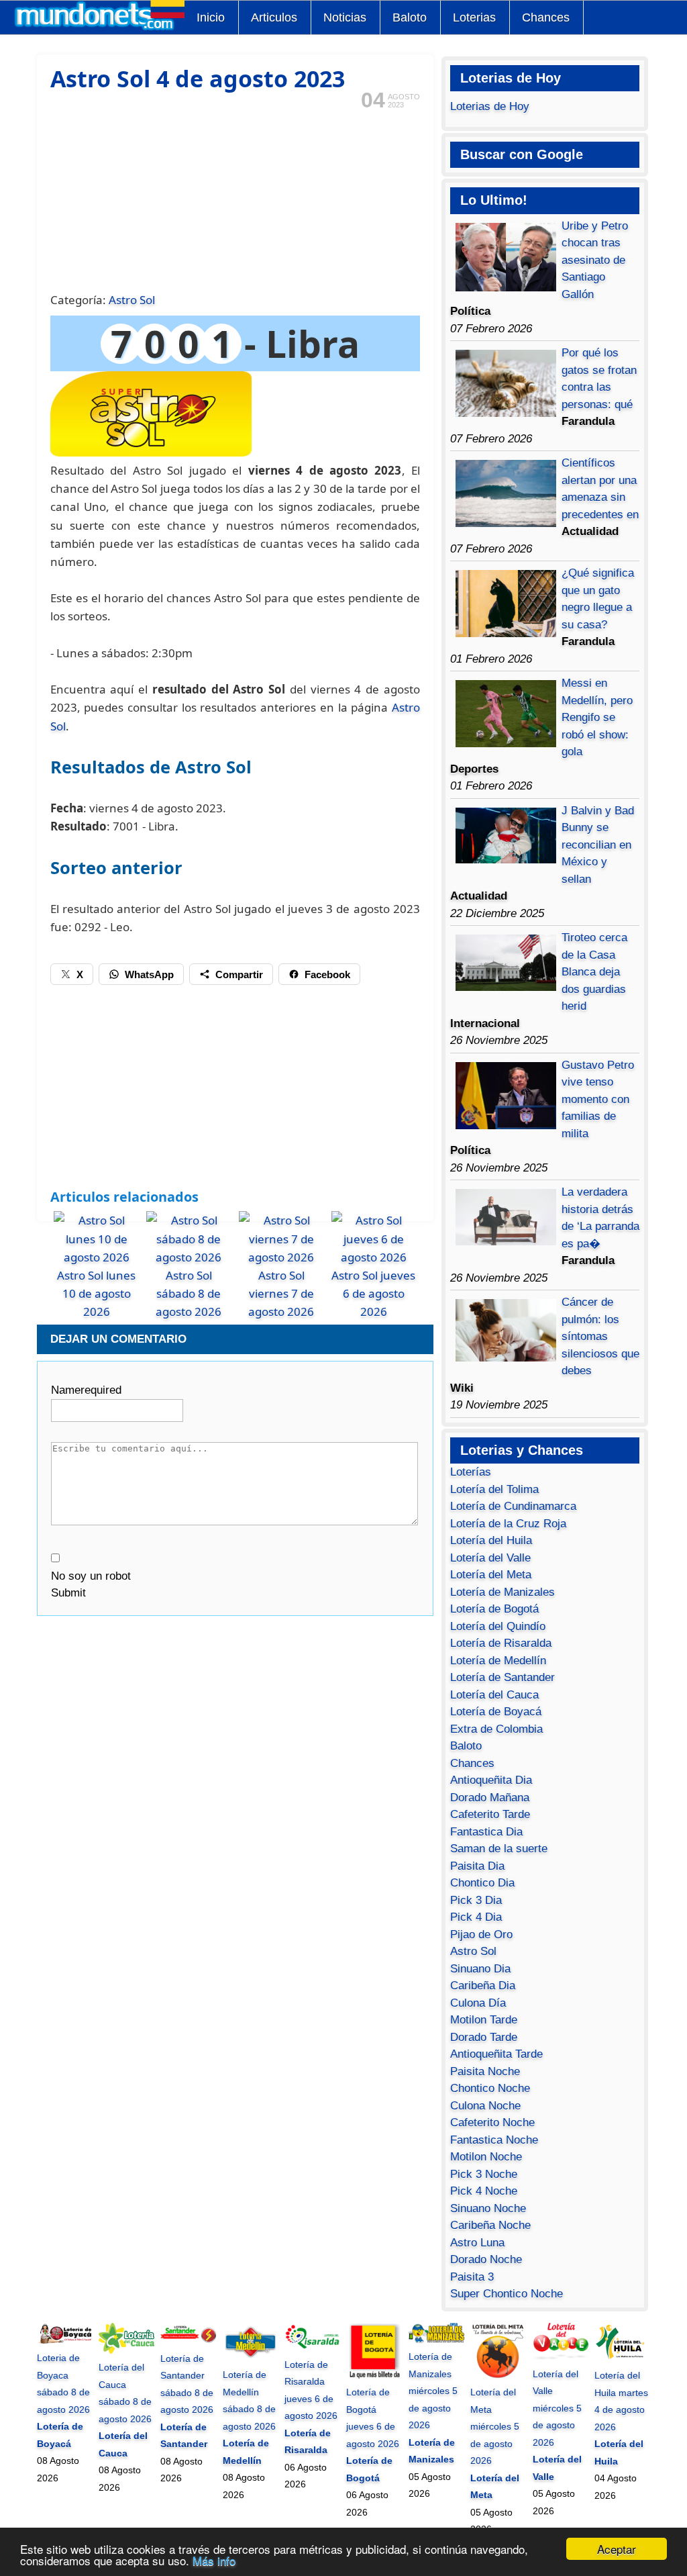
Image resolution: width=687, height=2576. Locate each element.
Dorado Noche (486, 2259)
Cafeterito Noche (492, 2122)
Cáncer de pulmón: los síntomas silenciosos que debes (600, 1336)
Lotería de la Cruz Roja (508, 1524)
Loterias (474, 17)
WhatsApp (149, 974)
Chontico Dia (482, 1883)
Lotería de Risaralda (501, 1643)
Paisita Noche (485, 2071)
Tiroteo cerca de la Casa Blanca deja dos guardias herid (594, 972)
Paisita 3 (472, 2277)
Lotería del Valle (490, 1558)
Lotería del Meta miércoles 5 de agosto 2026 (495, 2426)
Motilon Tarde (484, 2020)
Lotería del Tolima (494, 1489)
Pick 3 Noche (484, 2174)
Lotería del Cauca (494, 1695)
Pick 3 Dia (476, 1900)
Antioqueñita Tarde (496, 2054)
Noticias (345, 17)
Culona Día (478, 2003)
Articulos (274, 17)
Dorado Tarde (484, 2037)
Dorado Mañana (490, 1798)
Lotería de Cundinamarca (513, 1506)
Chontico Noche (490, 2088)
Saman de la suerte (499, 1849)
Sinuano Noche (488, 2208)
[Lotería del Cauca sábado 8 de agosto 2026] (126, 2350)
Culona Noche (485, 2106)
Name (86, 1390)
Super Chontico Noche (507, 2294)
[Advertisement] (235, 199)
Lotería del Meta (491, 1575)
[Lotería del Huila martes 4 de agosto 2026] (622, 2358)
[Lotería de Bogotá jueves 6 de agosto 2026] (374, 2375)
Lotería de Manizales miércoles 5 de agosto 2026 (433, 2391)
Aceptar (617, 2549)
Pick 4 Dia (476, 1917)
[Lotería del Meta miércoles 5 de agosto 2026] (498, 2375)
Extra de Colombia (496, 1729)
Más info (214, 2560)
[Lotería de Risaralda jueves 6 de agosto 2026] (312, 2347)
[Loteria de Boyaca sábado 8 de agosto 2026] (65, 2341)
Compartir (239, 974)
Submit (68, 1593)
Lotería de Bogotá (494, 1609)
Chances (546, 17)
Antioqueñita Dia (491, 1780)
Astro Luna (477, 2243)
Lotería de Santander (503, 1677)
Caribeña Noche (490, 2225)
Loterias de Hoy (490, 106)
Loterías (471, 1472)
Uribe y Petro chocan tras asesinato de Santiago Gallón (595, 260)
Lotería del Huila (491, 1540)
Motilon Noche (486, 2157)
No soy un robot (91, 1576)
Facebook (327, 974)
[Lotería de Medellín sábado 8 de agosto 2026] (251, 2358)
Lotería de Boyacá (496, 1712)
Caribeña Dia (483, 1986)
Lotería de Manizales (503, 1592)
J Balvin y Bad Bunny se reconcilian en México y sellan (598, 845)
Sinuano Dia (480, 1969)
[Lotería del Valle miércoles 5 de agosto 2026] (561, 2356)
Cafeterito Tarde (490, 1814)
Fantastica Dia (486, 1832)
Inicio (211, 17)
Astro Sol (132, 300)
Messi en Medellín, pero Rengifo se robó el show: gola (597, 717)
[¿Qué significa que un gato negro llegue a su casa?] (506, 633)
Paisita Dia (477, 1866)
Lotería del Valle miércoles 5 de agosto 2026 (557, 2408)
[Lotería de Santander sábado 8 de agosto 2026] (188, 2341)
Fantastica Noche (494, 2140)
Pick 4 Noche (484, 2191)
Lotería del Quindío (498, 1626)
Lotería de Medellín (498, 1661)
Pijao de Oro (481, 1935)
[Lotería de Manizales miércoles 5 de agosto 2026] (436, 2340)
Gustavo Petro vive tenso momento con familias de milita (598, 1099)
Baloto (410, 17)
